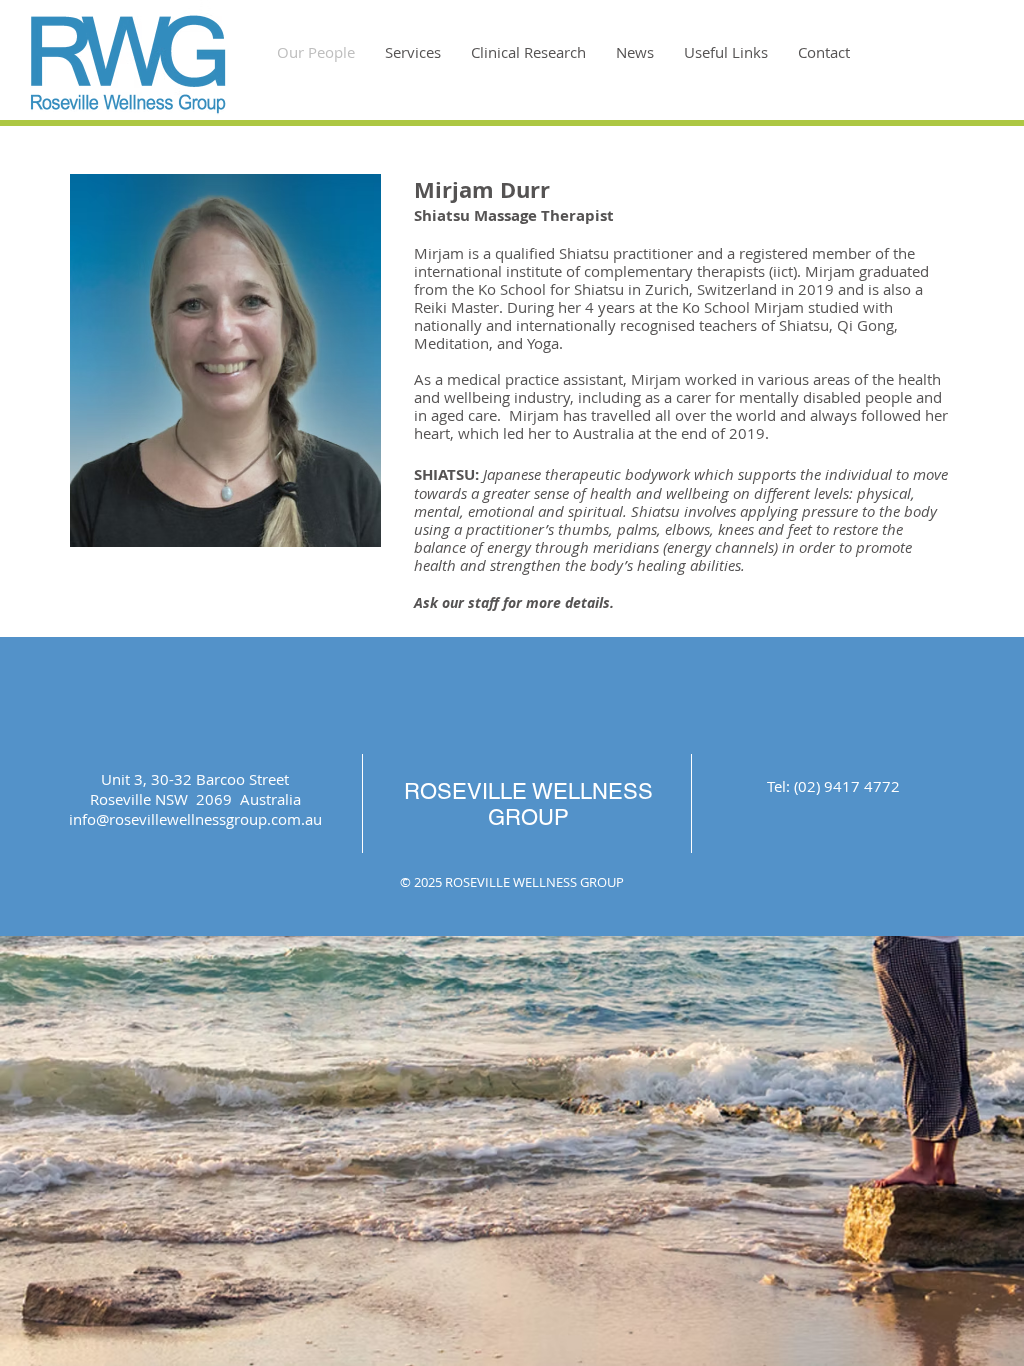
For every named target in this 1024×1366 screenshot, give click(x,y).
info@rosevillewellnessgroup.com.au (195, 819)
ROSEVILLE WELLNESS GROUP (528, 804)
